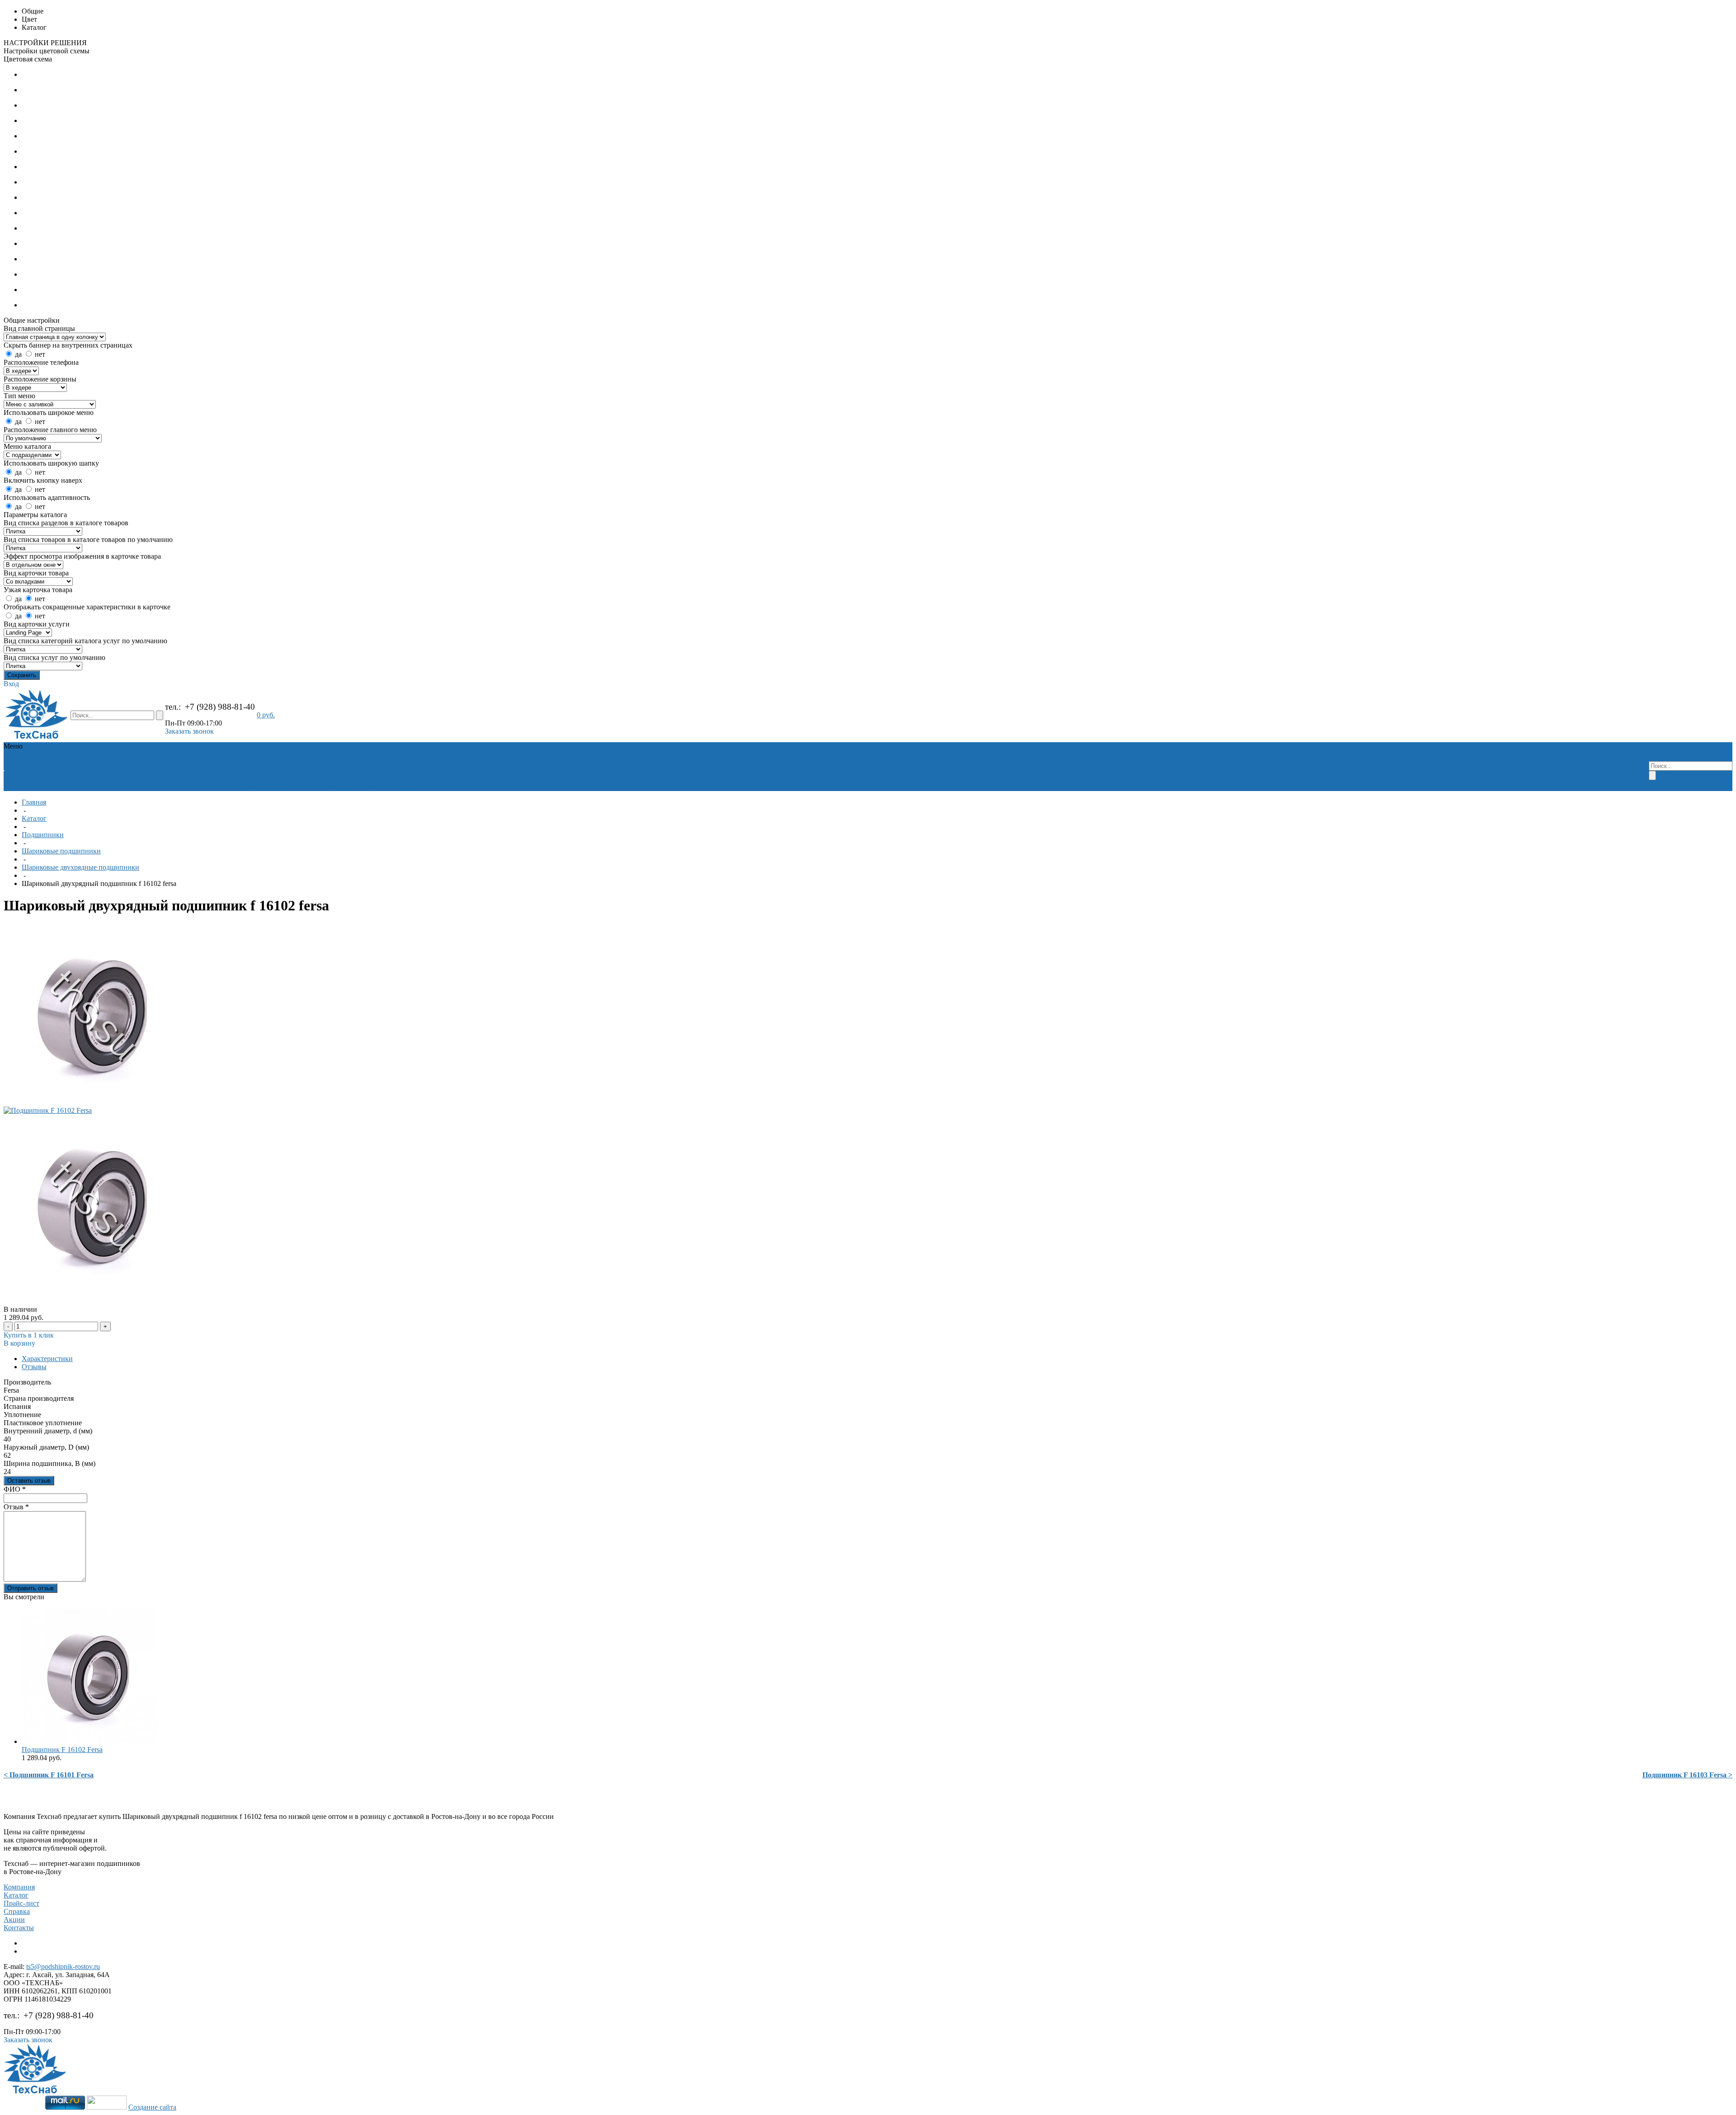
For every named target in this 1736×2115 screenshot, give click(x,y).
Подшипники (262, 762)
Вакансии (150, 770)
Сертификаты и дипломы (94, 770)
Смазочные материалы (397, 770)
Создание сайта (152, 2107)
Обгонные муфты (312, 762)
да (18, 354)
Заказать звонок (189, 731)
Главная (34, 802)
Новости (181, 770)
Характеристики (47, 1359)
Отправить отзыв (31, 1588)
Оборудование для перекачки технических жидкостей (353, 766)
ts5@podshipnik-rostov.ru (63, 1967)
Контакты (19, 1928)
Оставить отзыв (29, 1481)
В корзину (19, 1343)
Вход (11, 684)
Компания (19, 1887)
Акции (14, 1920)
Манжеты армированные (380, 762)
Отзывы (34, 1367)
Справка (17, 1911)
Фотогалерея (215, 770)
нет (40, 354)
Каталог (34, 818)
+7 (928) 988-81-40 (220, 707)
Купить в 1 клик (29, 1335)
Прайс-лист (21, 1903)
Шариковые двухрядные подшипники (80, 867)
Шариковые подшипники (61, 851)
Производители (29, 770)
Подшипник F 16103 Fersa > (1687, 1775)
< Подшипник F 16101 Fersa (49, 1775)
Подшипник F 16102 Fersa (62, 1750)
